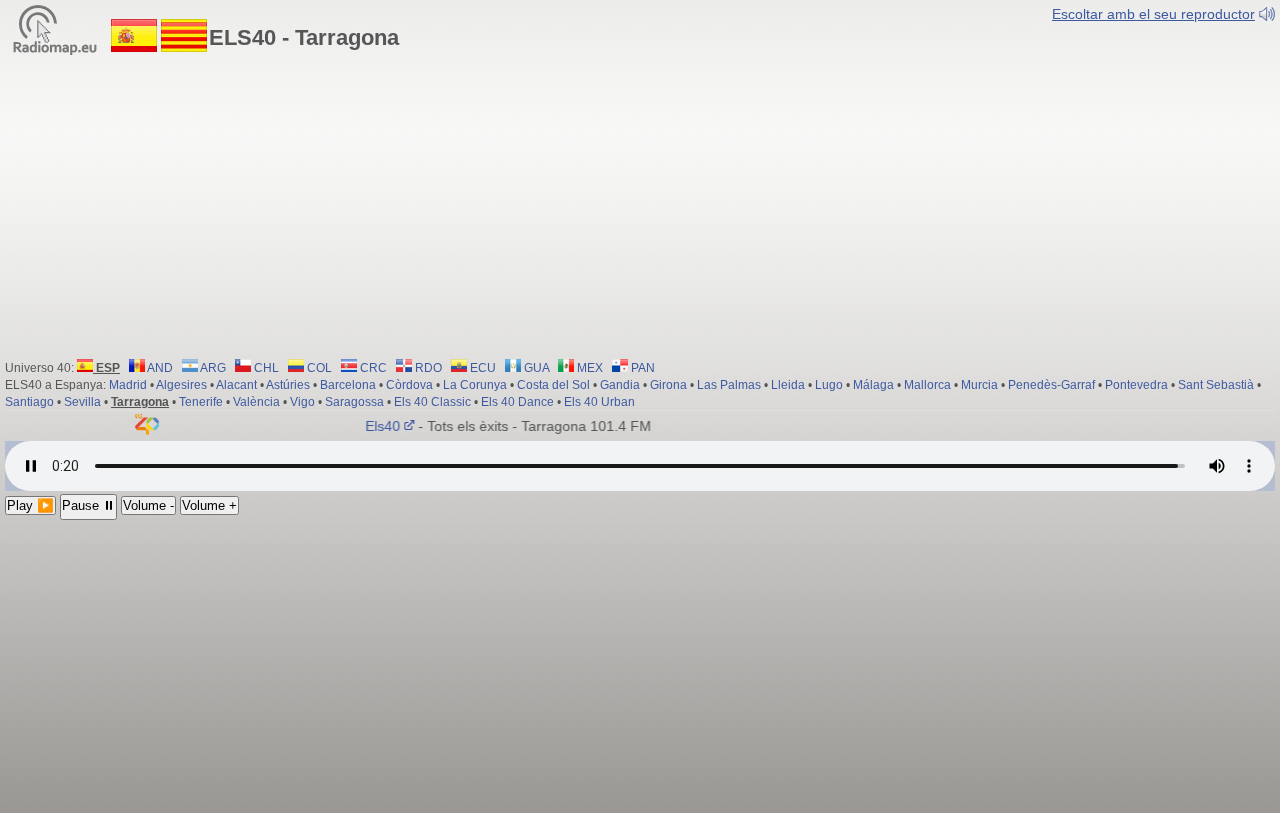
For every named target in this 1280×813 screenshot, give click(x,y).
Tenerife (201, 402)
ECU (481, 368)
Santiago (29, 402)
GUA (535, 368)
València (256, 402)
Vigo (302, 402)
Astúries (288, 385)
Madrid (128, 385)
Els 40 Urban (599, 402)
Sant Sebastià (1216, 385)
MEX (588, 368)
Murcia (979, 385)
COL (318, 368)
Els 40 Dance (517, 402)
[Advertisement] (640, 205)
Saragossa (354, 402)
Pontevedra (1136, 385)
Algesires (181, 385)
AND (159, 368)
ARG (212, 368)
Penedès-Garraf (1051, 385)
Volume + (209, 505)
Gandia (620, 385)
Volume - (148, 505)
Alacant (236, 385)
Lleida (788, 385)
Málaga (873, 385)
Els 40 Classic (432, 402)
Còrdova (409, 385)
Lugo (829, 385)
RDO (427, 368)
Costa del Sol (553, 385)
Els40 (377, 426)
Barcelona (348, 385)
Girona (668, 385)
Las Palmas (729, 385)
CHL (265, 368)
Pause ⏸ (88, 505)
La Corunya (475, 385)
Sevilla (82, 402)
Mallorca (927, 385)
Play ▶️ (30, 505)
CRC (372, 368)
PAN (641, 368)
